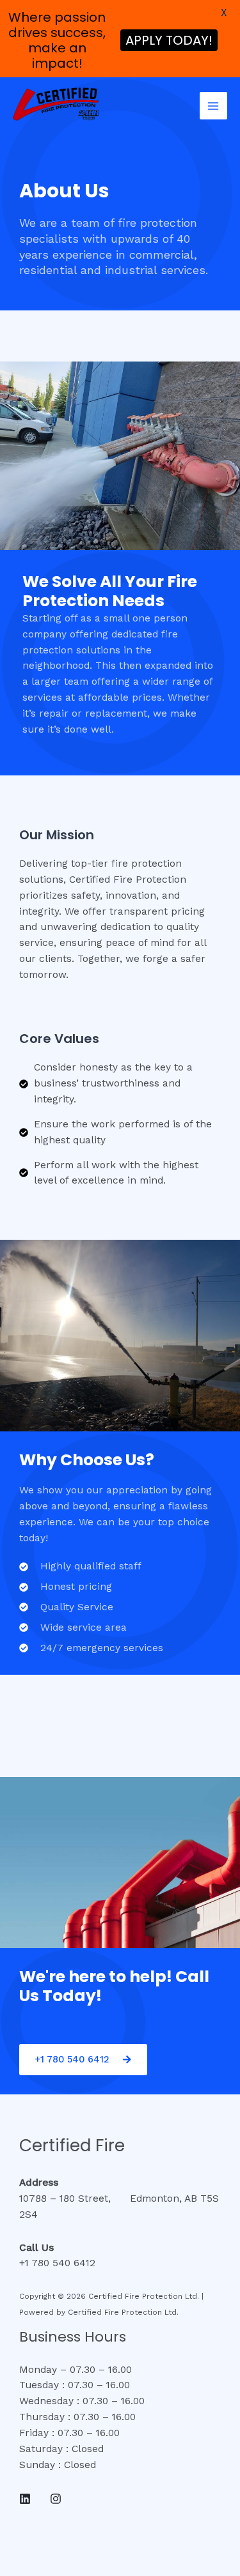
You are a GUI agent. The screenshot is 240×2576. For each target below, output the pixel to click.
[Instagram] (56, 2499)
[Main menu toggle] (213, 106)
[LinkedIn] (25, 2499)
